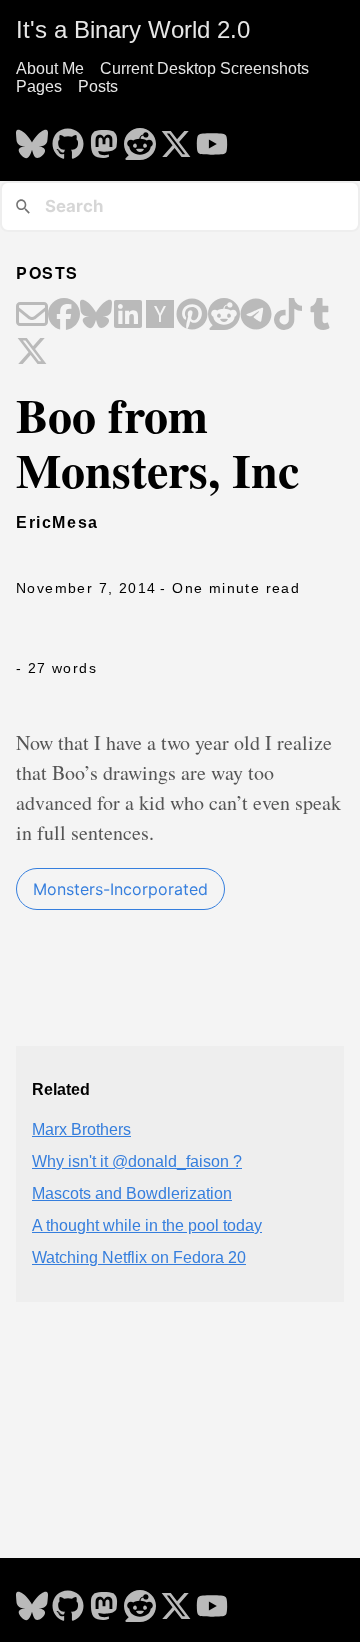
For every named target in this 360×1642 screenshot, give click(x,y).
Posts (98, 86)
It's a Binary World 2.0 (133, 29)
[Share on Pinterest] (192, 316)
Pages (39, 86)
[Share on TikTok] (288, 316)
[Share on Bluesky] (96, 316)
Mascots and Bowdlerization (132, 1193)
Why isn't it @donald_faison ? (137, 1161)
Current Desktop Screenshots (204, 68)
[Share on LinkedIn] (128, 316)
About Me (50, 68)
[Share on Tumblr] (320, 316)
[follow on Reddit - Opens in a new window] (140, 138)
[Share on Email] (32, 316)
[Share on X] (32, 353)
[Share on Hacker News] (160, 316)
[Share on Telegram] (256, 316)
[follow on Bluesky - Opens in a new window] (32, 138)
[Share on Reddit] (224, 316)
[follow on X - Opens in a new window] (176, 138)
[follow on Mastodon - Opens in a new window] (104, 138)
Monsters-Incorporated (120, 889)
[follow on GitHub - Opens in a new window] (68, 138)
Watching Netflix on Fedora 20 (139, 1257)
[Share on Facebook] (64, 316)
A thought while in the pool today (147, 1225)
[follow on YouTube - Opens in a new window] (212, 138)
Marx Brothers (81, 1129)
